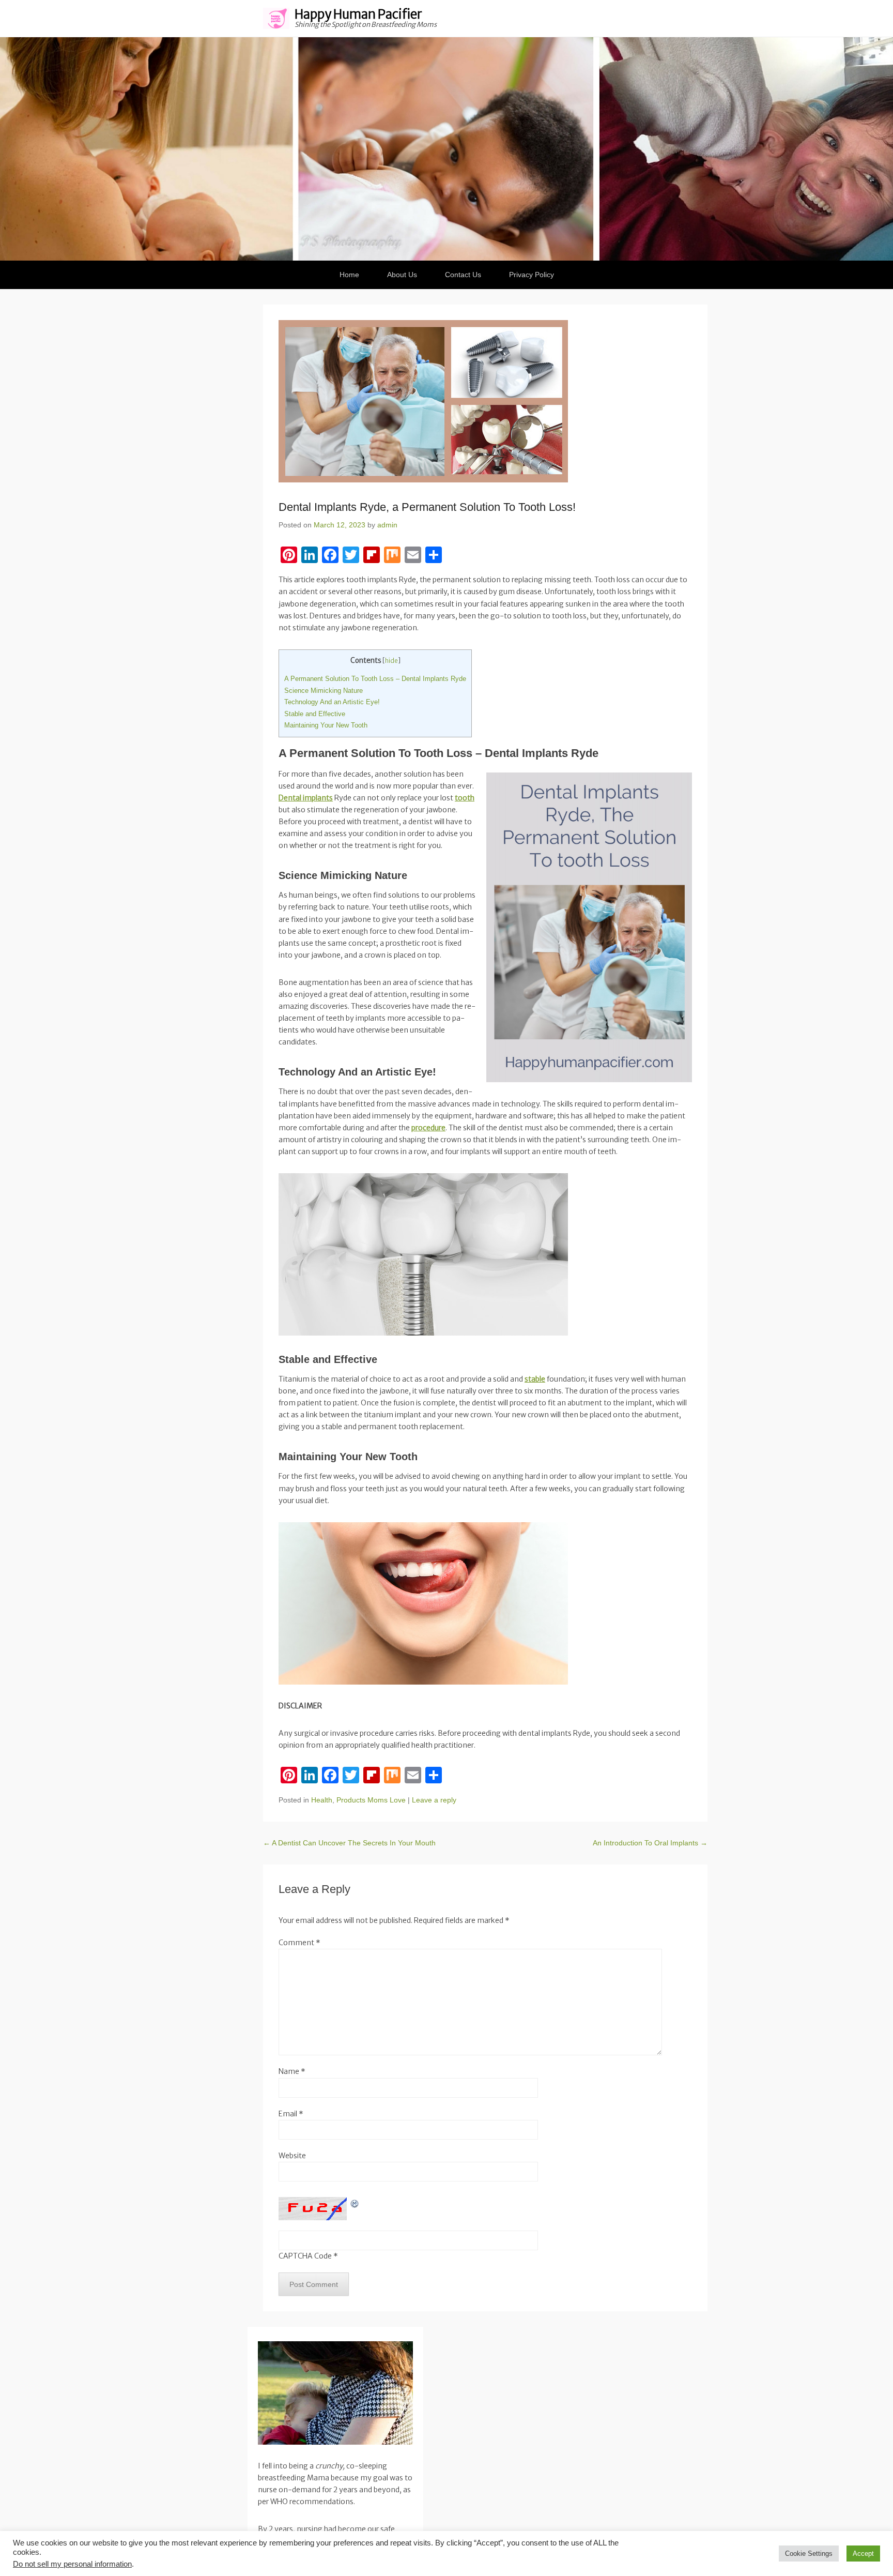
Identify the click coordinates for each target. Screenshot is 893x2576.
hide (391, 661)
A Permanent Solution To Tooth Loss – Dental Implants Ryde (375, 679)
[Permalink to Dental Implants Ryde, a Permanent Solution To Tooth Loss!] (485, 401)
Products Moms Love (371, 1800)
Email (291, 2114)
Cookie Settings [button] (809, 2554)
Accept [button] (863, 2554)
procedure (428, 1128)
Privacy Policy (532, 275)
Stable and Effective (315, 714)
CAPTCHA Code (305, 2256)
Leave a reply (434, 1800)
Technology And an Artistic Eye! (332, 702)
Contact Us (463, 275)
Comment (299, 1943)
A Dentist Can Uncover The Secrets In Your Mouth (349, 1843)
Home (349, 275)
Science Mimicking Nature (324, 691)
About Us (402, 275)
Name (292, 2071)
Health (322, 1800)
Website (292, 2156)
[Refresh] (355, 2203)
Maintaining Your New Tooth (326, 725)
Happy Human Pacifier (358, 14)
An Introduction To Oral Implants (650, 1843)
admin (387, 525)
